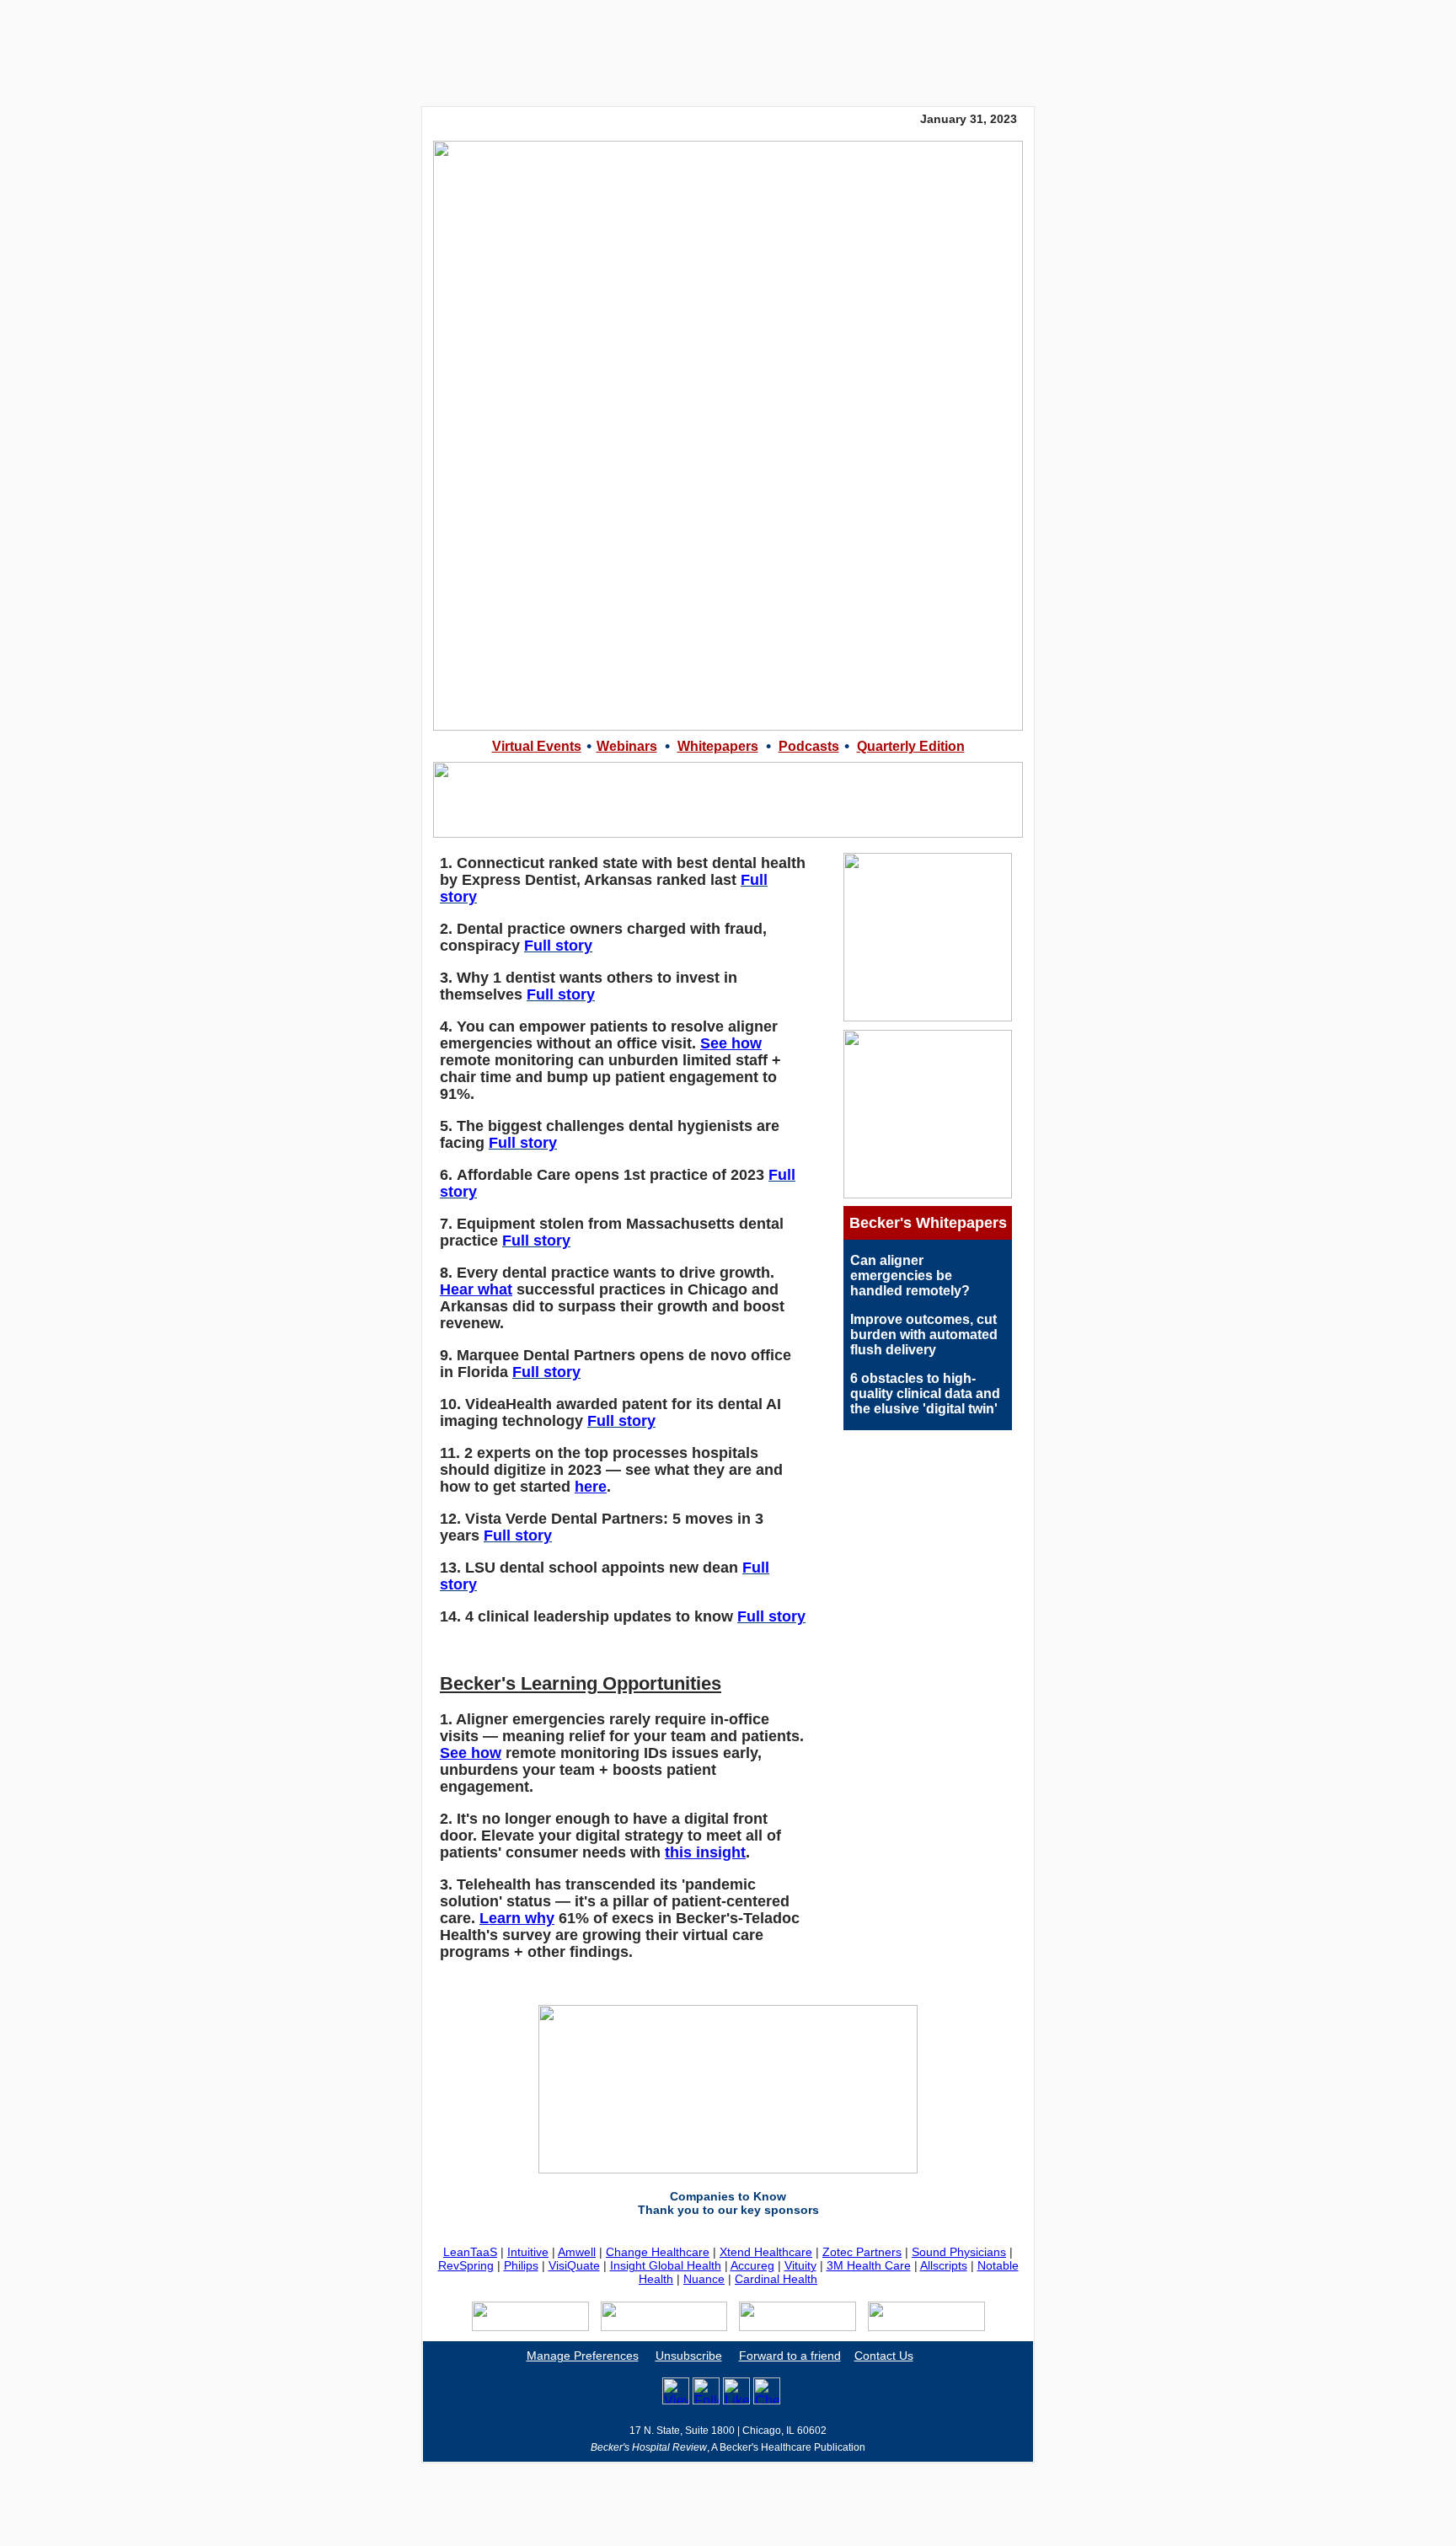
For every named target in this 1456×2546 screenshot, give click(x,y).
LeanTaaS (470, 2252)
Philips (521, 2265)
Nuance (704, 2279)
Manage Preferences (583, 2356)
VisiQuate (574, 2265)
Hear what (476, 1289)
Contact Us (884, 2356)
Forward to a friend (790, 2356)
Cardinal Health (776, 2279)
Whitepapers (718, 746)
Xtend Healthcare (766, 2252)
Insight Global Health (666, 2265)
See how (731, 1043)
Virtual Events (537, 746)
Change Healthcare (658, 2252)
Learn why (517, 1918)
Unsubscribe (689, 2356)
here (591, 1487)
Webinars (627, 746)
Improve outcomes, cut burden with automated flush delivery (924, 1335)
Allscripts (944, 2265)
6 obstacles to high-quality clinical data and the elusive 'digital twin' (925, 1394)
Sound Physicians (959, 2252)
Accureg (752, 2265)
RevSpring (466, 2265)
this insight (705, 1852)
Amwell (577, 2252)
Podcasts (809, 746)
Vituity (800, 2265)
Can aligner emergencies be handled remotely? (910, 1276)
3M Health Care (869, 2265)
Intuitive (528, 2252)
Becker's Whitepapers (928, 1223)
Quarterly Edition (911, 746)
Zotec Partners (862, 2252)
